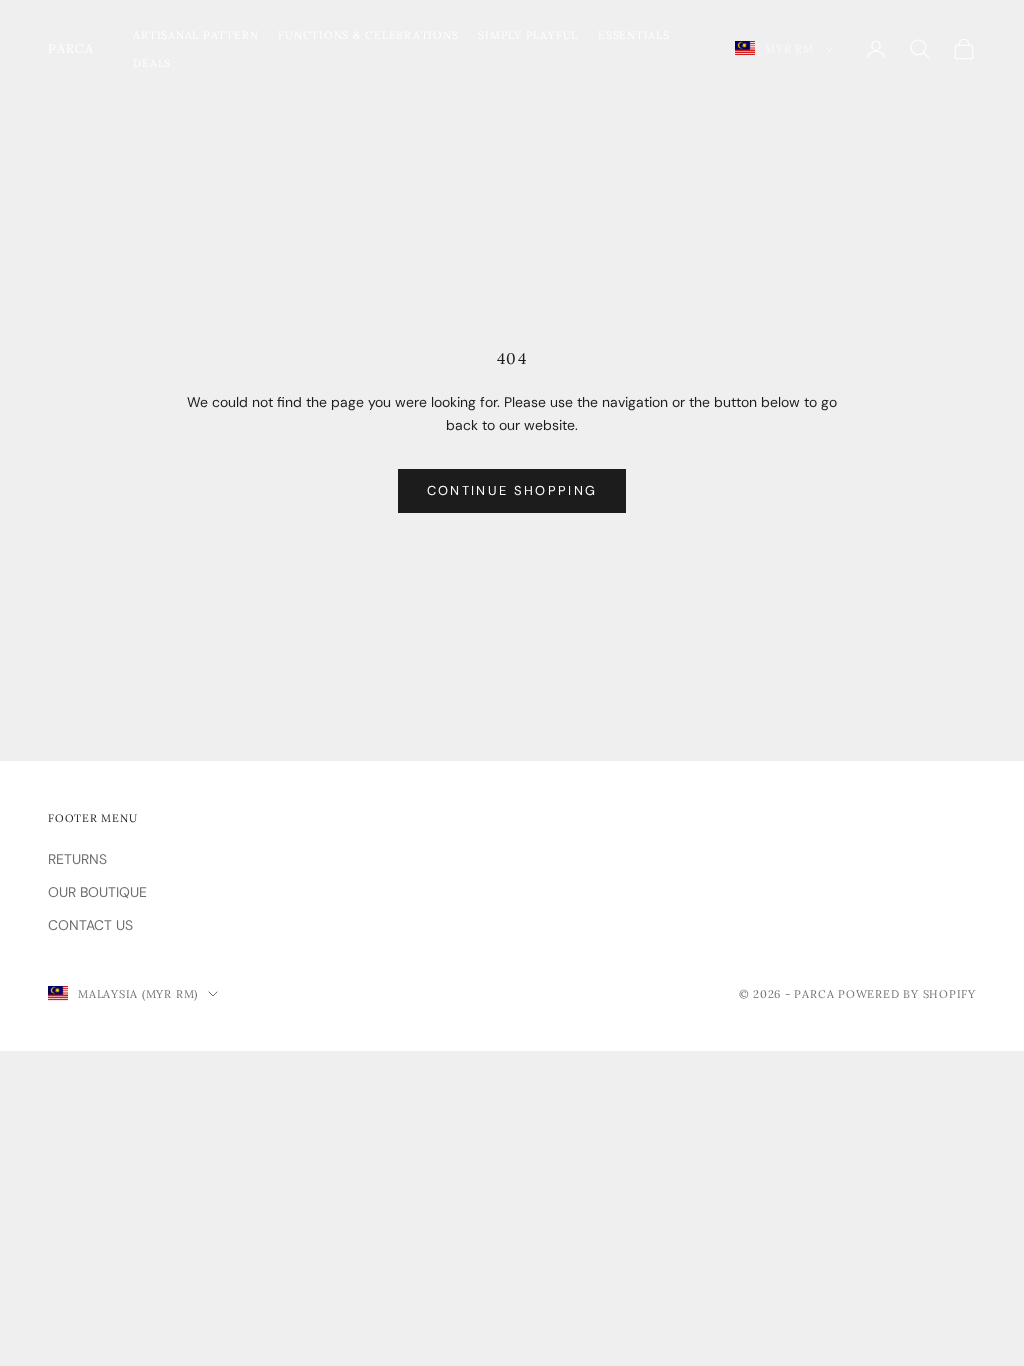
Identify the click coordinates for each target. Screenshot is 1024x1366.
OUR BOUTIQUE (97, 892)
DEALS (152, 63)
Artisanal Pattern (195, 35)
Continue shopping (512, 490)
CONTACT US (90, 925)
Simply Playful (528, 35)
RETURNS (77, 859)
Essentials (634, 35)
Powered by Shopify (907, 994)
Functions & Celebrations (368, 35)
